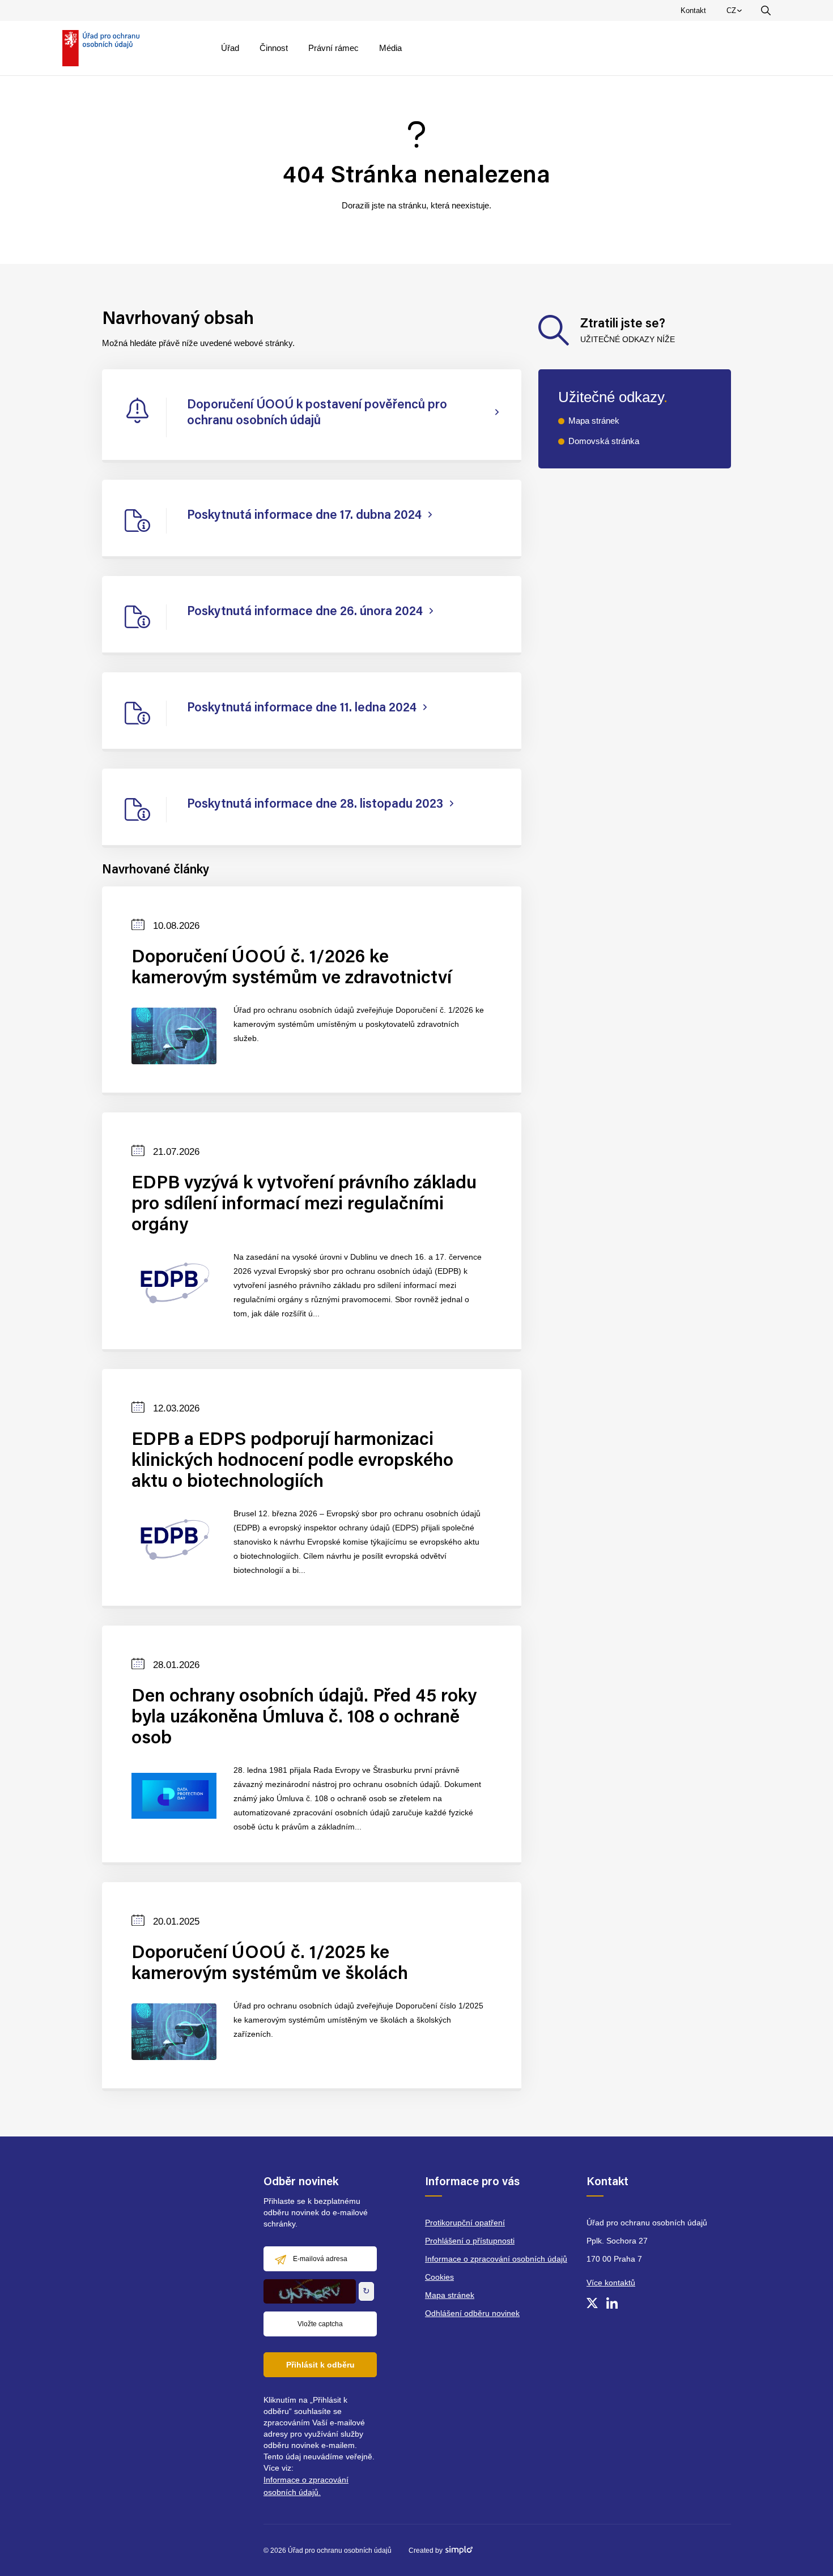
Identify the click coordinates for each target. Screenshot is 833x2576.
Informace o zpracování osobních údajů (496, 2259)
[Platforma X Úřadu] (592, 2303)
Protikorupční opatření (465, 2223)
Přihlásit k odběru (320, 2365)
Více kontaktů (611, 2283)
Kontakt (693, 10)
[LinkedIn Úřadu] (612, 2303)
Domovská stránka (604, 441)
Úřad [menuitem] (230, 48)
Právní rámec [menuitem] (333, 48)
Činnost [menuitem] (274, 48)
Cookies (439, 2277)
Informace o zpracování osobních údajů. (306, 2486)
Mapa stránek (594, 421)
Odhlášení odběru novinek (472, 2313)
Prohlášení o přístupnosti (470, 2241)
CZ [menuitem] (736, 13)
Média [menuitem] (390, 48)
